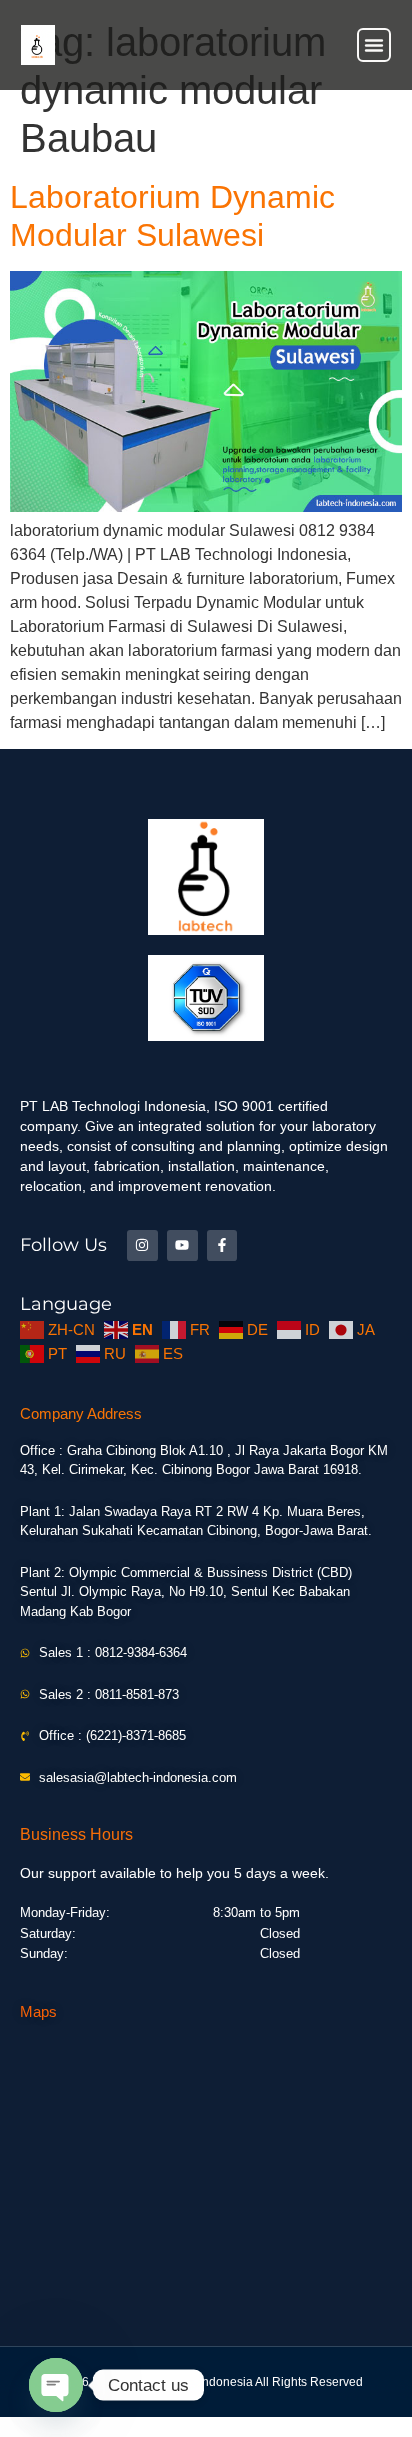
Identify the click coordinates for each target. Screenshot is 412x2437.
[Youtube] (182, 1245)
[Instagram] (142, 1245)
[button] (374, 45)
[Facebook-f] (222, 1245)
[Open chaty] (56, 2385)
